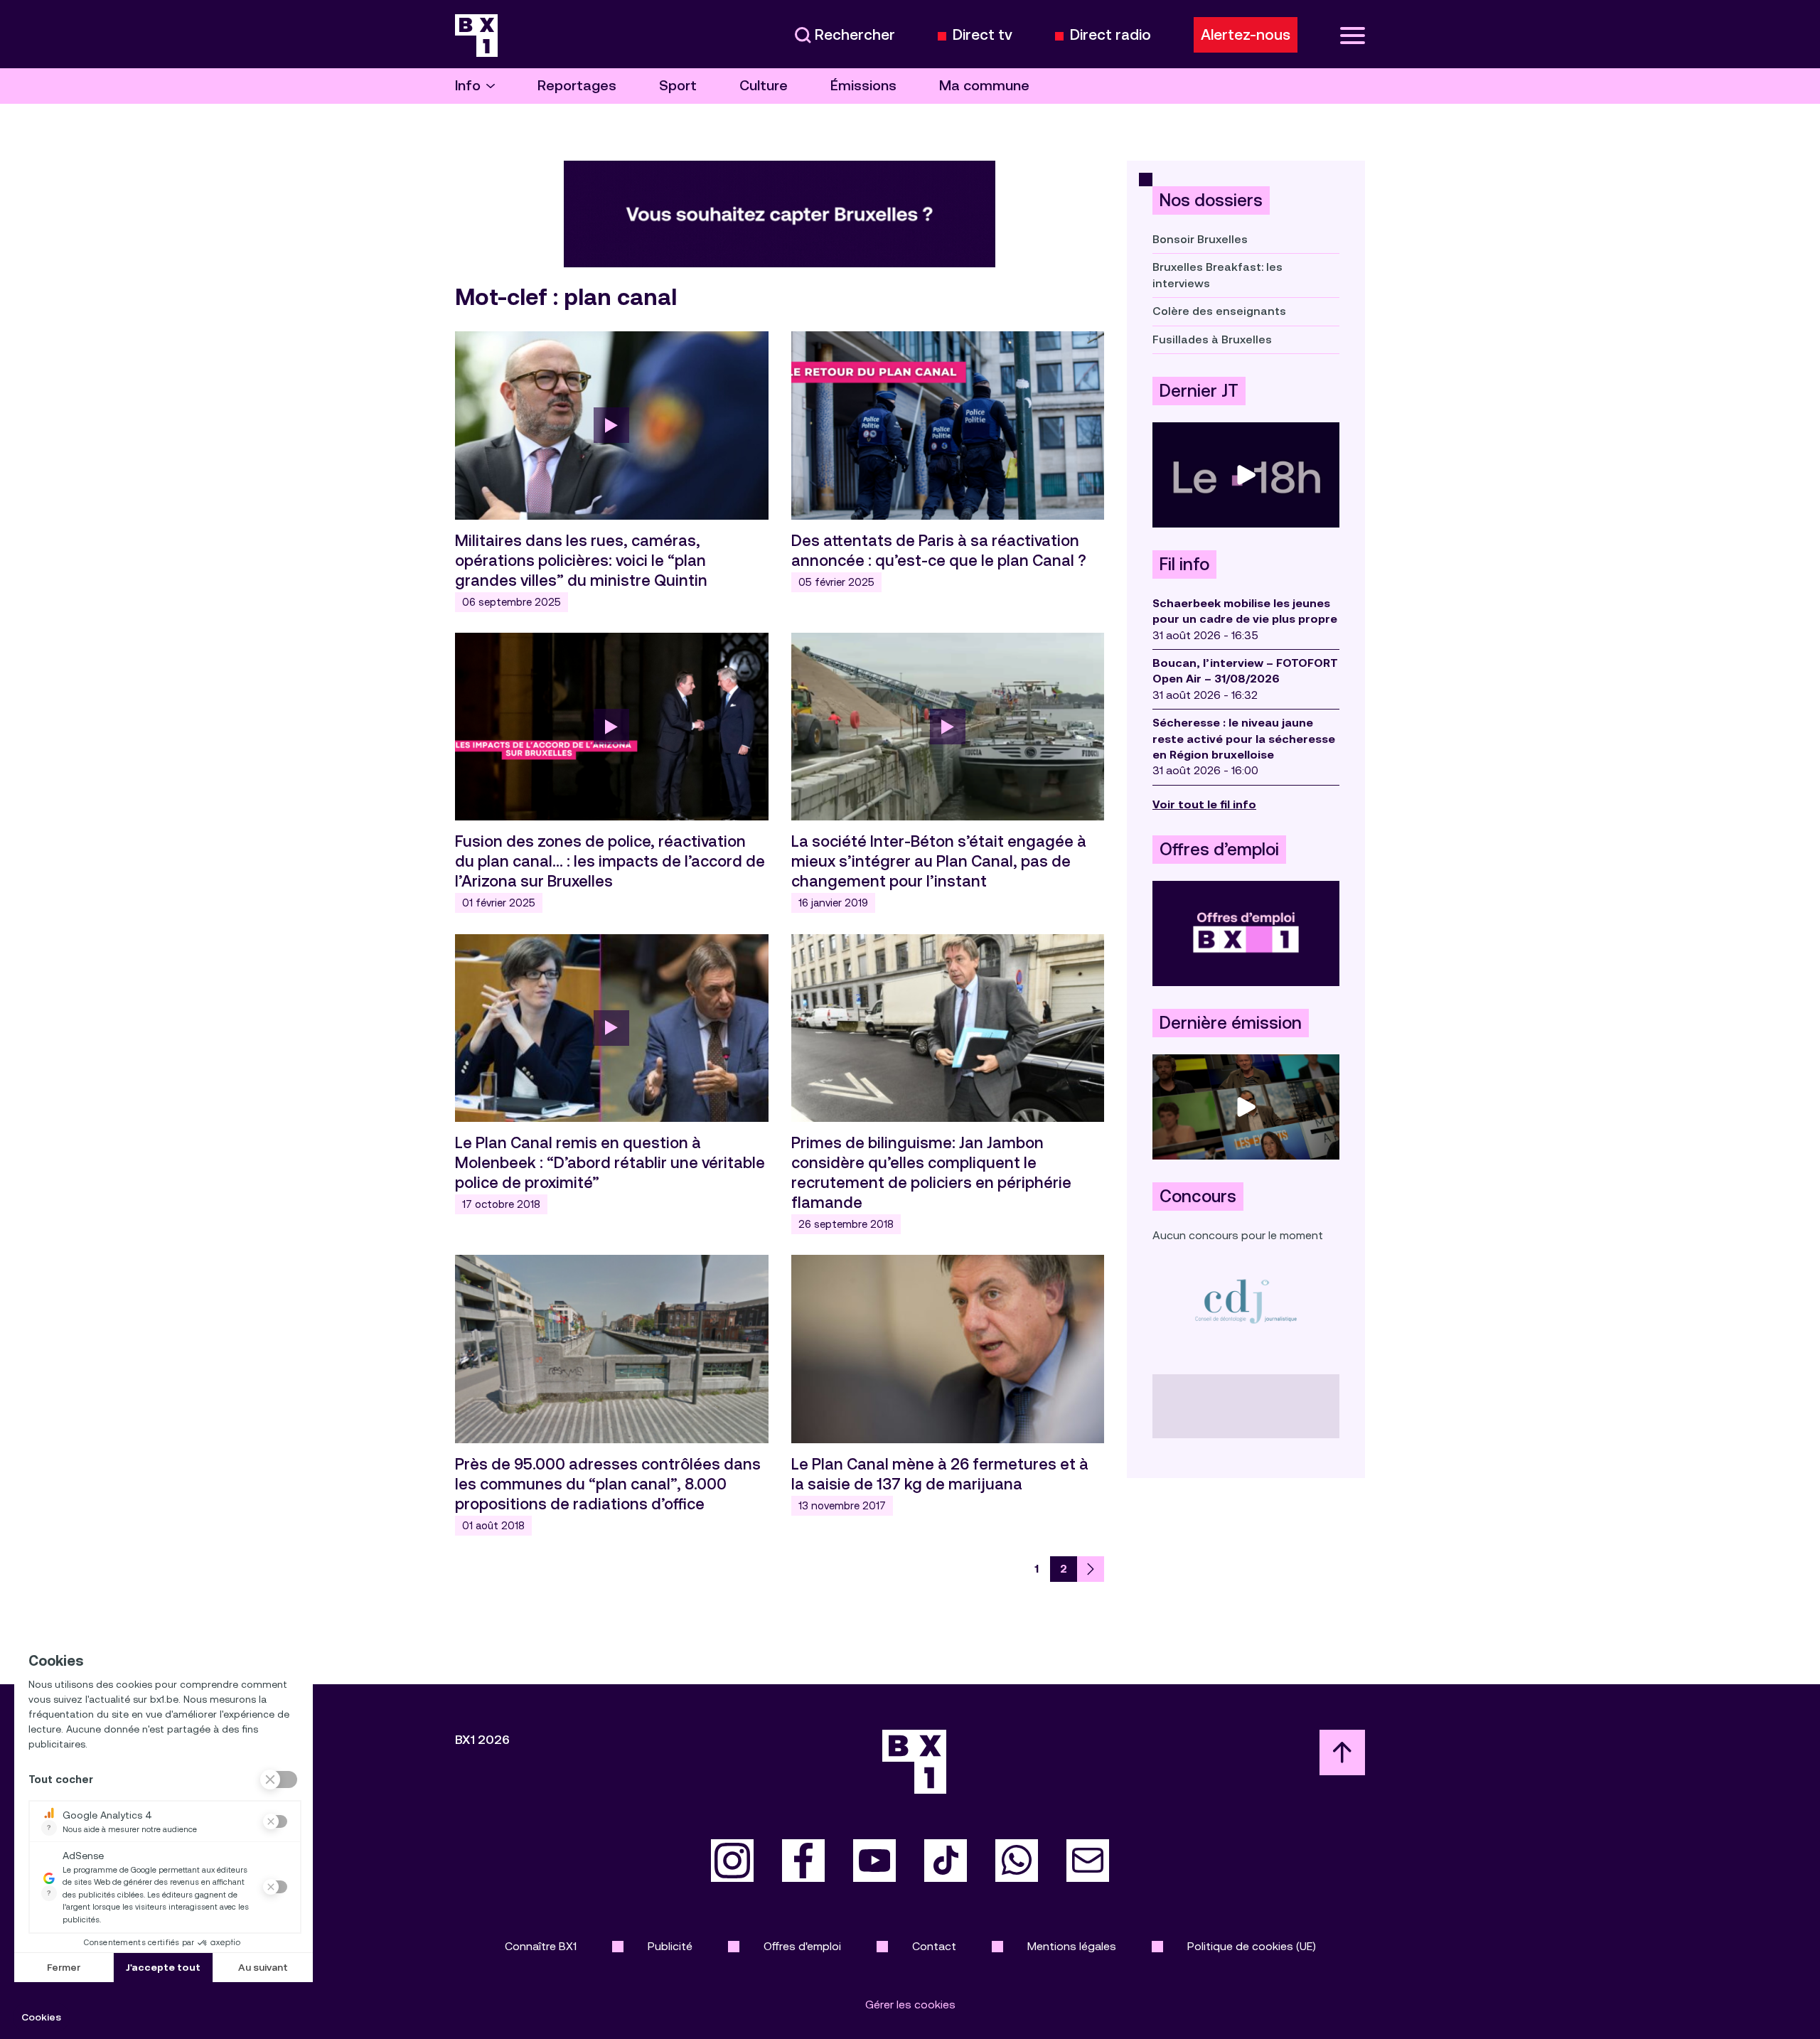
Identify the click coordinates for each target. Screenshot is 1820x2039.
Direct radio (1110, 35)
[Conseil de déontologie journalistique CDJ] (1246, 1301)
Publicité (670, 1946)
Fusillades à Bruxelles (1212, 339)
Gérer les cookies (910, 2005)
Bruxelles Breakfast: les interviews (1217, 275)
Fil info (1184, 564)
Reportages (577, 86)
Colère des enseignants (1219, 311)
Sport (678, 86)
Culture (764, 86)
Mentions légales (1072, 1946)
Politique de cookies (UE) (1252, 1946)
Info (468, 86)
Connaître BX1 (541, 1946)
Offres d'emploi (802, 1946)
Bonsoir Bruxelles (1200, 239)
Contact (934, 1946)
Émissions (863, 86)
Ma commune (984, 86)
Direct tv (983, 35)
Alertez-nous (1246, 35)
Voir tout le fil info (1204, 804)
